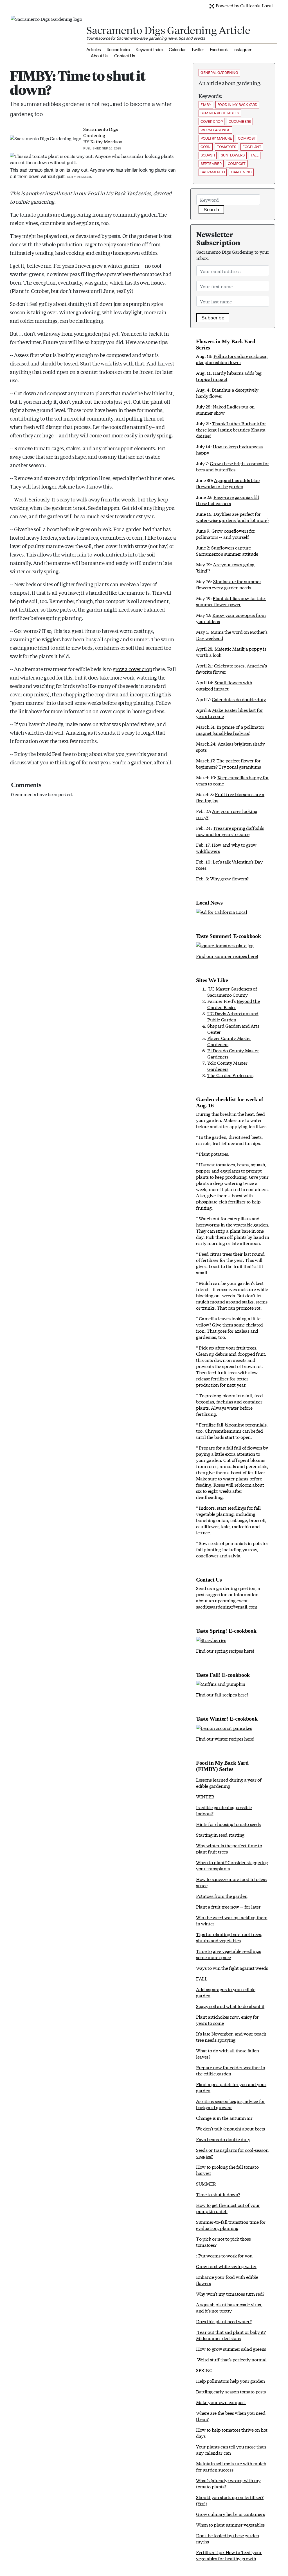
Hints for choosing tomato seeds (228, 1824)
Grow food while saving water (226, 2266)
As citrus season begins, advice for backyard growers (230, 2104)
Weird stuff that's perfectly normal (232, 2359)
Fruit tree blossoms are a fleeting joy (230, 797)
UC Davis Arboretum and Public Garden (233, 1016)
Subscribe (213, 318)
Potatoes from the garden (222, 1896)
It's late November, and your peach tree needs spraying (231, 2037)
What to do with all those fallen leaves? (228, 2053)
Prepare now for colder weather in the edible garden (230, 2070)
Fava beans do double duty (223, 2139)
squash (208, 155)
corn (206, 147)
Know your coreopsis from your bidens (231, 618)
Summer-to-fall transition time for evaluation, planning (231, 2225)
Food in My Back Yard (237, 105)
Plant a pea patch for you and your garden (231, 2087)
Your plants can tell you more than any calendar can (231, 2449)
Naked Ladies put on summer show (225, 409)
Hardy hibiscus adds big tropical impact (229, 376)
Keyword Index (149, 50)
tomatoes (227, 147)
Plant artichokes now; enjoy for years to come (227, 2020)
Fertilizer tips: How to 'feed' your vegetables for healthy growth (229, 2555)
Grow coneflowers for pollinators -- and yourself (226, 534)
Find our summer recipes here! (227, 956)
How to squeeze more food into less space (231, 1882)
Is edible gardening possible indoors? (224, 1810)
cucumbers (240, 121)
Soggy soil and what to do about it (230, 2006)
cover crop (211, 121)
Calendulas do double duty (239, 699)
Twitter (198, 50)
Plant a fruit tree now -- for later (228, 1906)
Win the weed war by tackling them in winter (232, 1920)
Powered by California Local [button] (244, 5)
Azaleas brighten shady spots (230, 747)
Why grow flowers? (229, 878)
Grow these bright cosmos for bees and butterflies (233, 466)
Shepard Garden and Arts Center (233, 1029)
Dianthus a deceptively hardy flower (227, 393)
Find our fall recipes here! (222, 1694)
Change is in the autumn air (224, 2118)
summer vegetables (220, 113)
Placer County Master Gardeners (229, 1041)
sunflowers (233, 155)
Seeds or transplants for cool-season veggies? (232, 2153)
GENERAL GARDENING (219, 73)
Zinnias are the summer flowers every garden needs (229, 584)
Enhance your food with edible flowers (227, 2280)
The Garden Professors (230, 1075)
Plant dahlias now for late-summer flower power (231, 601)
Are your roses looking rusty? (227, 814)
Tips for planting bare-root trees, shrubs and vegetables (229, 1937)
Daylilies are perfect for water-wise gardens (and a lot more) (232, 517)
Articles (94, 50)
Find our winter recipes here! (225, 1738)
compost (247, 138)
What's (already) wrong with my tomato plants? (228, 2483)
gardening (241, 172)
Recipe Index (118, 50)
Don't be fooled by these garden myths (228, 2538)
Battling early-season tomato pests (231, 2391)
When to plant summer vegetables (230, 2524)
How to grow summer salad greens (231, 2349)
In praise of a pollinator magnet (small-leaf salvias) (230, 730)
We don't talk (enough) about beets (230, 2128)
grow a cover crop (132, 669)
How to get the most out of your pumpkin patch (228, 2208)
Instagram (243, 50)
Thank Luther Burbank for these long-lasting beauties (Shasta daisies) (231, 429)
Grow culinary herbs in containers (230, 2514)
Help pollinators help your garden (230, 2381)
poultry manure (216, 138)
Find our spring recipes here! (225, 1651)
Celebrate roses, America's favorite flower (231, 668)
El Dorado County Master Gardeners (233, 1053)
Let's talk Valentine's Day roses (229, 865)
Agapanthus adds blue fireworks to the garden (228, 483)
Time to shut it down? (218, 2194)
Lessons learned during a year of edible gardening (229, 1783)
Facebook (219, 50)
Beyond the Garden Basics (233, 1004)
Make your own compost (221, 2402)
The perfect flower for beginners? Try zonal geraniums (228, 763)
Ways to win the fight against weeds (232, 1968)
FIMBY (206, 105)
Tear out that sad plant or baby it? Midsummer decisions (231, 2335)
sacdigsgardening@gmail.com (227, 1606)
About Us (100, 56)
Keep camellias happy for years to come (232, 780)
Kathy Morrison (106, 141)
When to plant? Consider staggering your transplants (232, 1865)
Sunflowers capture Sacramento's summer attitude (227, 550)
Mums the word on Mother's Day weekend (232, 635)
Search (211, 210)
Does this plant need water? (224, 2321)
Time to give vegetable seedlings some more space (229, 1954)
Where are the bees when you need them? (231, 2416)
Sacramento (213, 172)
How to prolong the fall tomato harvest (227, 2170)
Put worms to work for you (225, 2255)
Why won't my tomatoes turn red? (230, 2294)
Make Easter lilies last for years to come (229, 713)
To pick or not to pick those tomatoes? (223, 2242)
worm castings (215, 130)
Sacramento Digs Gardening (100, 132)
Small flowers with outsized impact (224, 685)
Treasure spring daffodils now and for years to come (230, 831)
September (211, 164)
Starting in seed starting (220, 1835)
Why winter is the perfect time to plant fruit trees (229, 1848)
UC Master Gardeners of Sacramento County (232, 991)
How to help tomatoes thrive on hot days (232, 2433)
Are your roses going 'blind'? (225, 567)
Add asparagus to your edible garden (226, 1992)
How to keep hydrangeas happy (229, 449)
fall (255, 155)
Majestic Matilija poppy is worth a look (231, 652)
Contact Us (125, 56)
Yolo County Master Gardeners (227, 1066)
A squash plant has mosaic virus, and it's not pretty (229, 2307)
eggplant (252, 147)
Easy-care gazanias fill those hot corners (228, 500)
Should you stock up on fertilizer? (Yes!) (230, 2500)
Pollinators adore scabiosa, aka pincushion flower (232, 359)
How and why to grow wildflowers (226, 848)
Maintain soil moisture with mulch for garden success (231, 2466)
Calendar (177, 50)
